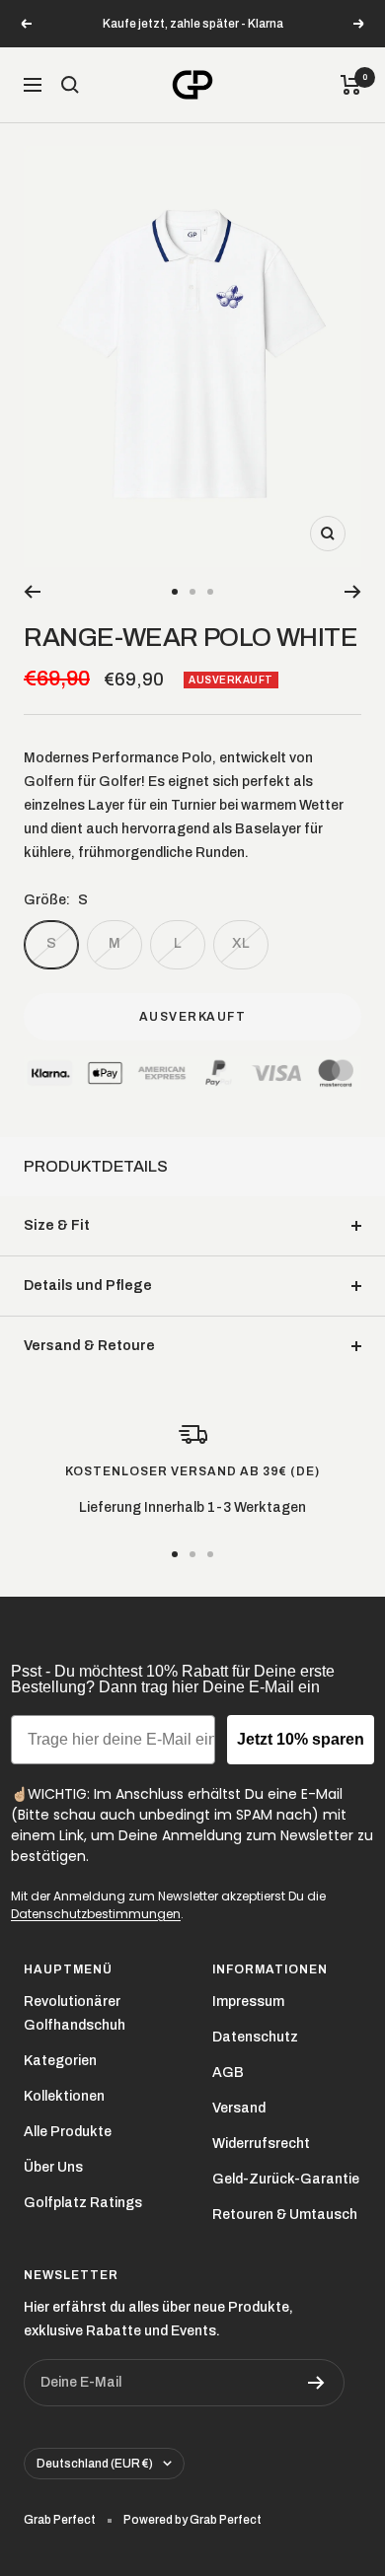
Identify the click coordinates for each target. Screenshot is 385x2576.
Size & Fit (57, 1225)
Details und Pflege (88, 1286)
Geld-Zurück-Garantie (286, 2179)
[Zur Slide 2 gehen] (192, 592)
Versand (239, 2108)
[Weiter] (353, 592)
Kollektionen (64, 2096)
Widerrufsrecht (261, 2144)
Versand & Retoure (89, 1346)
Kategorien (60, 2061)
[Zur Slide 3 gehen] (210, 592)
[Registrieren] (316, 2383)
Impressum (248, 2002)
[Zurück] (32, 592)
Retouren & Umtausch (285, 2215)
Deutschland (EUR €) (95, 2464)
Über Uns (53, 2167)
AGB (228, 2073)
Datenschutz (255, 2037)
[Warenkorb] (351, 85)
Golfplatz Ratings (83, 2203)
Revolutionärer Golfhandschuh (75, 2013)
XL (241, 943)
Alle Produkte (68, 2132)
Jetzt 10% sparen (301, 1739)
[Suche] (70, 85)
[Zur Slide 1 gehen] (175, 592)
